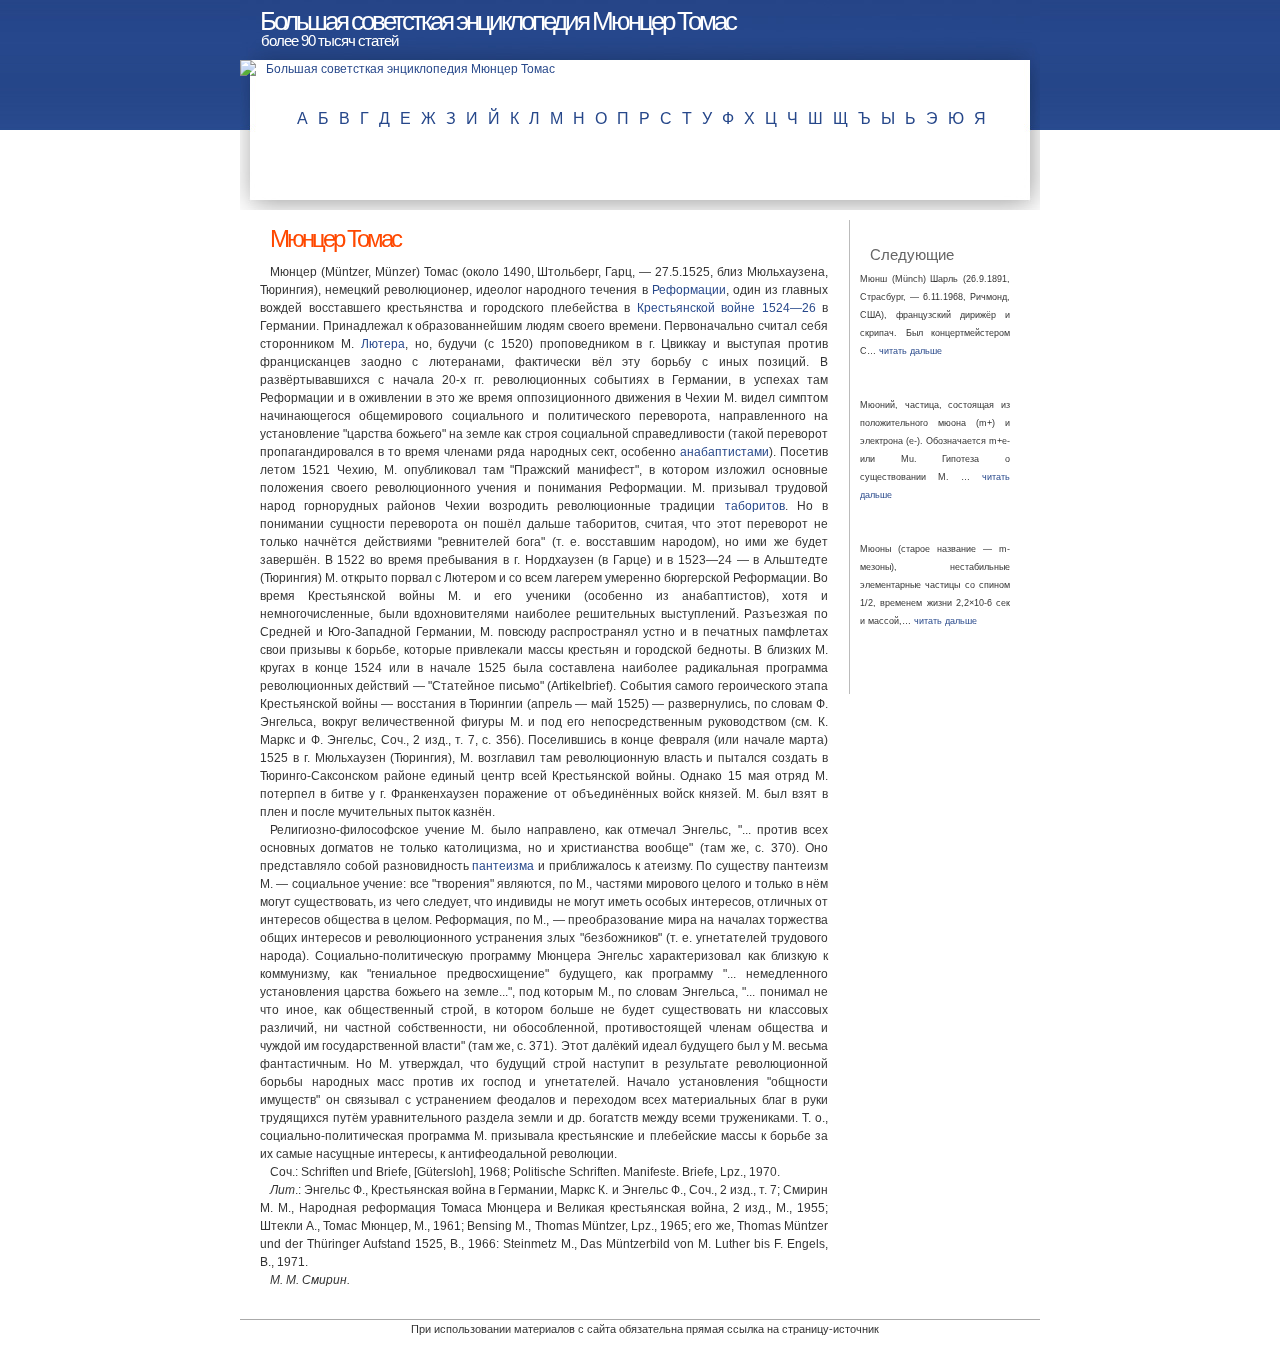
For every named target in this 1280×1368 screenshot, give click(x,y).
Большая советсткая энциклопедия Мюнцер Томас (497, 21)
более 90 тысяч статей (329, 40)
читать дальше (910, 351)
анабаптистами (724, 452)
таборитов (755, 506)
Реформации (689, 290)
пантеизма (503, 866)
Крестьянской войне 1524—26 (726, 308)
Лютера (383, 344)
